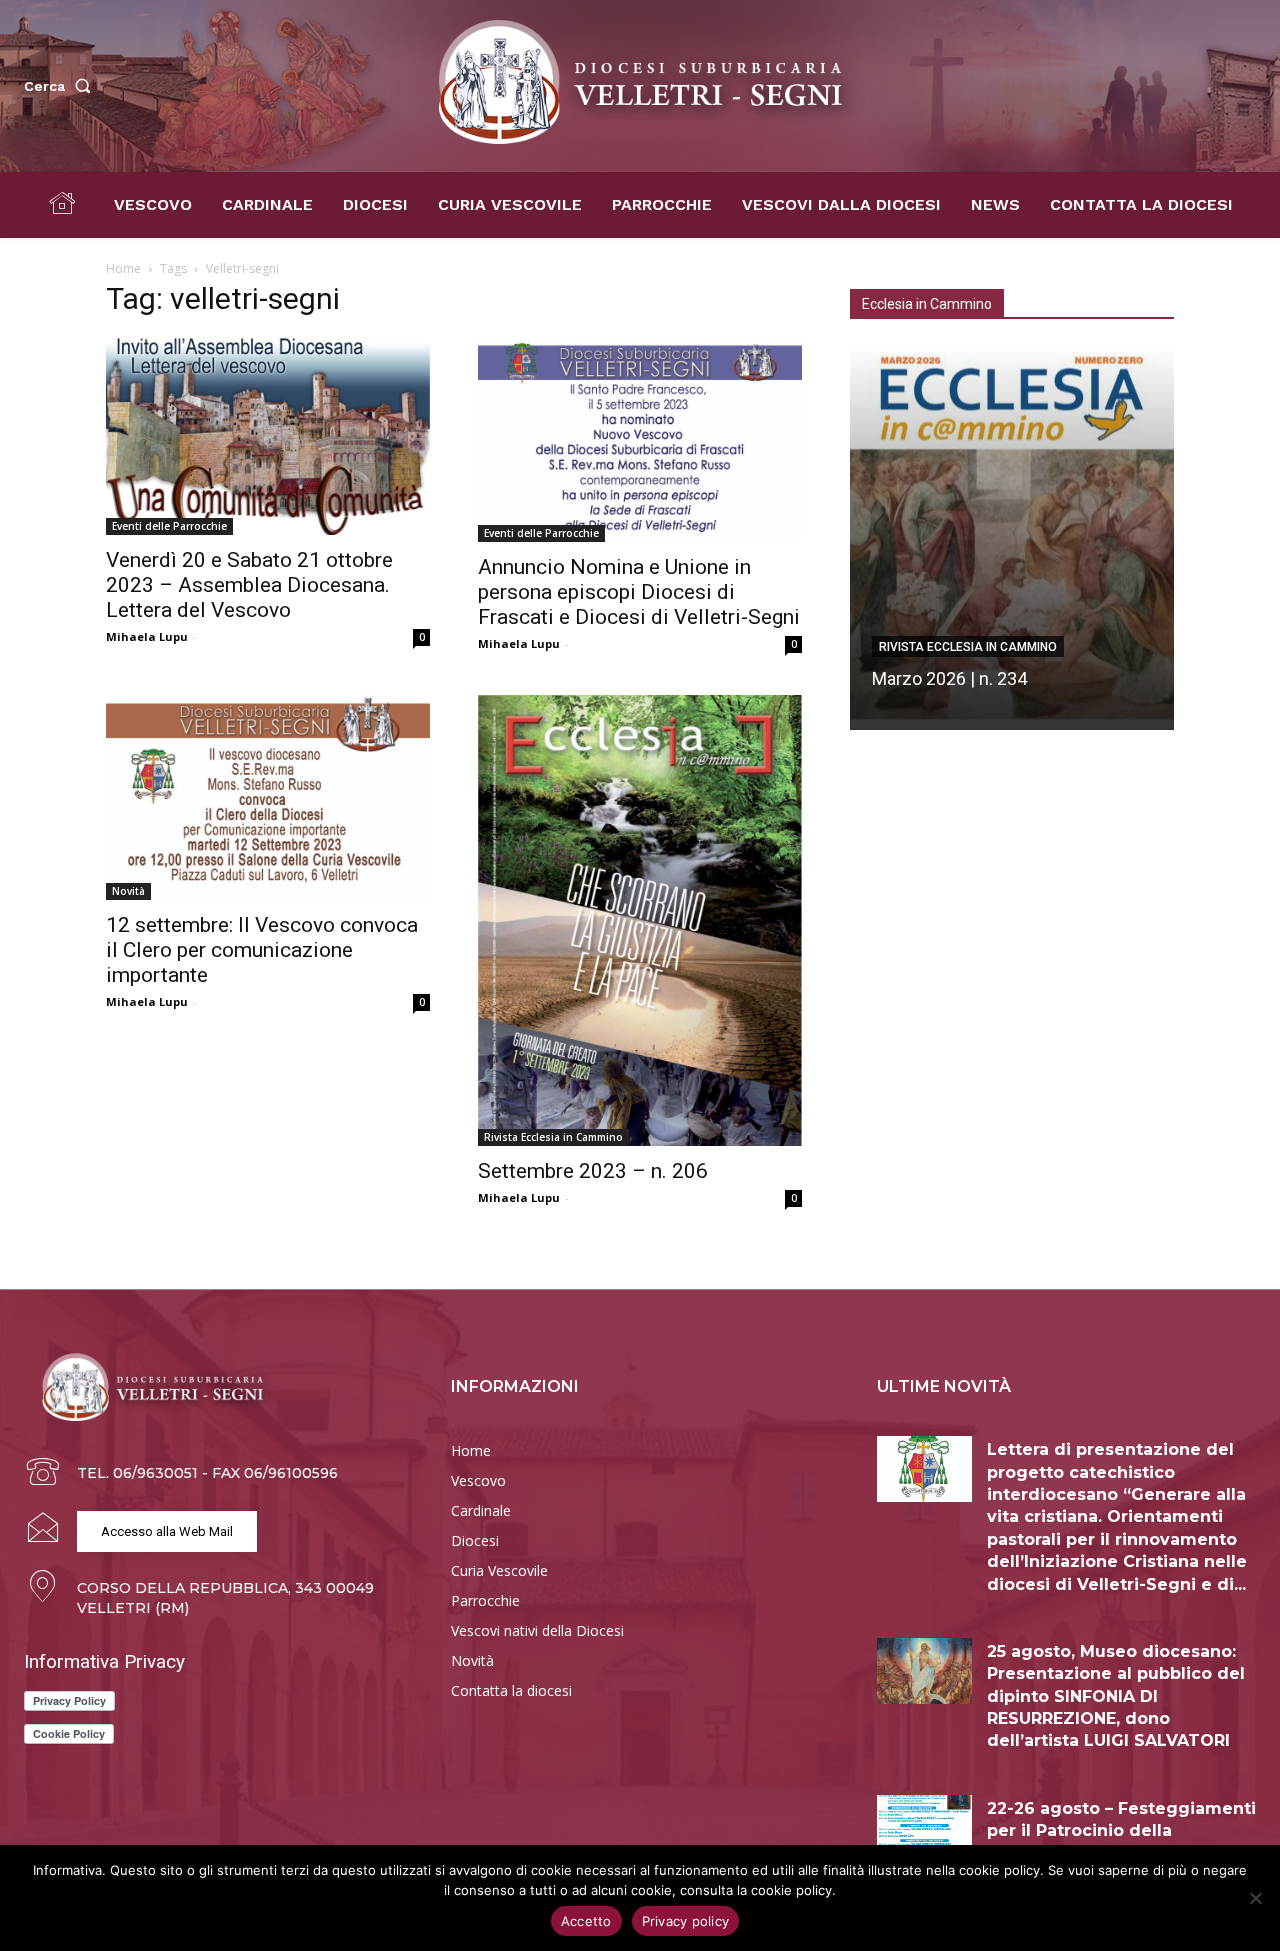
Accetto (586, 1921)
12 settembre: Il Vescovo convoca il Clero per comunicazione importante (262, 950)
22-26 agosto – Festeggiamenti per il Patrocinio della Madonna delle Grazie (1121, 1831)
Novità (128, 891)
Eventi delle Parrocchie (169, 526)
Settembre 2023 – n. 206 (593, 1171)
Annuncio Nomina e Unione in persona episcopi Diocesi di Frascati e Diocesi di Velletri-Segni (639, 592)
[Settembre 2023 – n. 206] (640, 920)
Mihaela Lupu (147, 636)
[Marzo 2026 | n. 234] (1012, 537)
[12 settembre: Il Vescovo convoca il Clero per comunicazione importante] (268, 797)
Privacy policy (686, 1921)
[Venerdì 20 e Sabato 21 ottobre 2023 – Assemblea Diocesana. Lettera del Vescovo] (268, 436)
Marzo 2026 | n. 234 (949, 678)
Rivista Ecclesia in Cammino (553, 1137)
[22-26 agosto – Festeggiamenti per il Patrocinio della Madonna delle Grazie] (924, 1828)
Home (123, 268)
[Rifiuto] (1255, 1898)
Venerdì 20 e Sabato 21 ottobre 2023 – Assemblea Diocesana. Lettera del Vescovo (249, 585)
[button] (61, 86)
